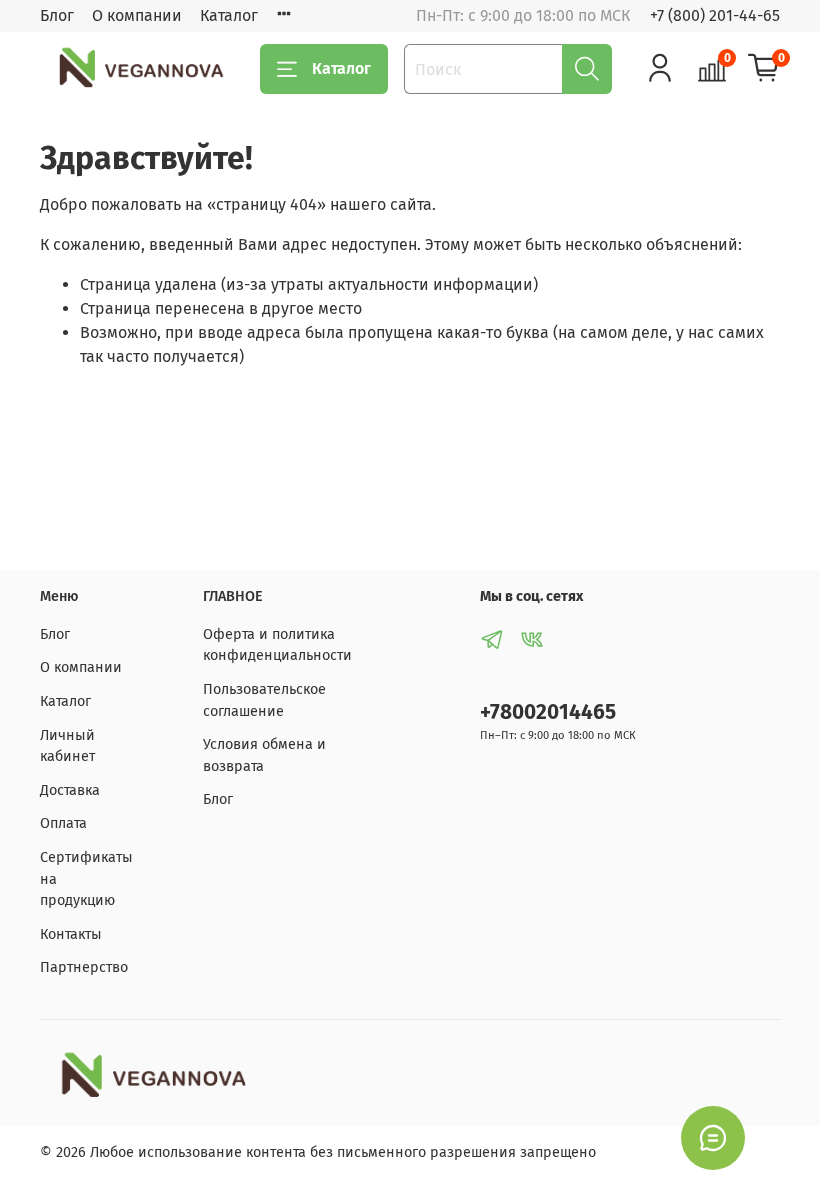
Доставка (70, 790)
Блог (57, 15)
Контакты (71, 934)
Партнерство (84, 967)
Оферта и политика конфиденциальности (277, 645)
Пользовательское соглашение (264, 700)
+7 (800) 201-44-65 (715, 15)
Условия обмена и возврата (264, 755)
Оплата (63, 823)
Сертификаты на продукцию (86, 879)
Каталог (229, 15)
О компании (137, 15)
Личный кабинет (67, 746)
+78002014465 (548, 712)
